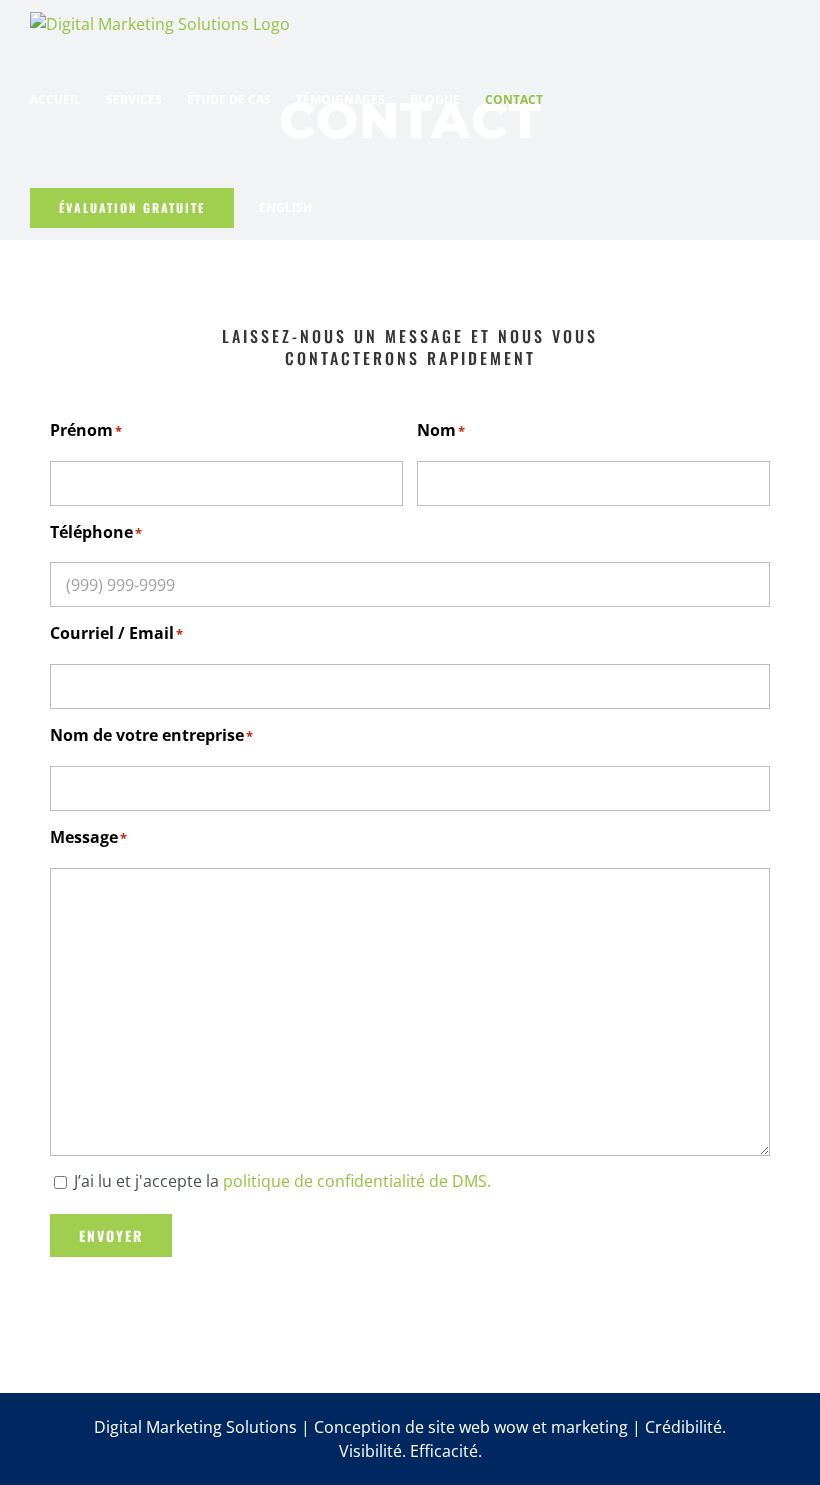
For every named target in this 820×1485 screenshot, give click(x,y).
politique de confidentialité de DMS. (357, 1181)
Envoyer (111, 1235)
